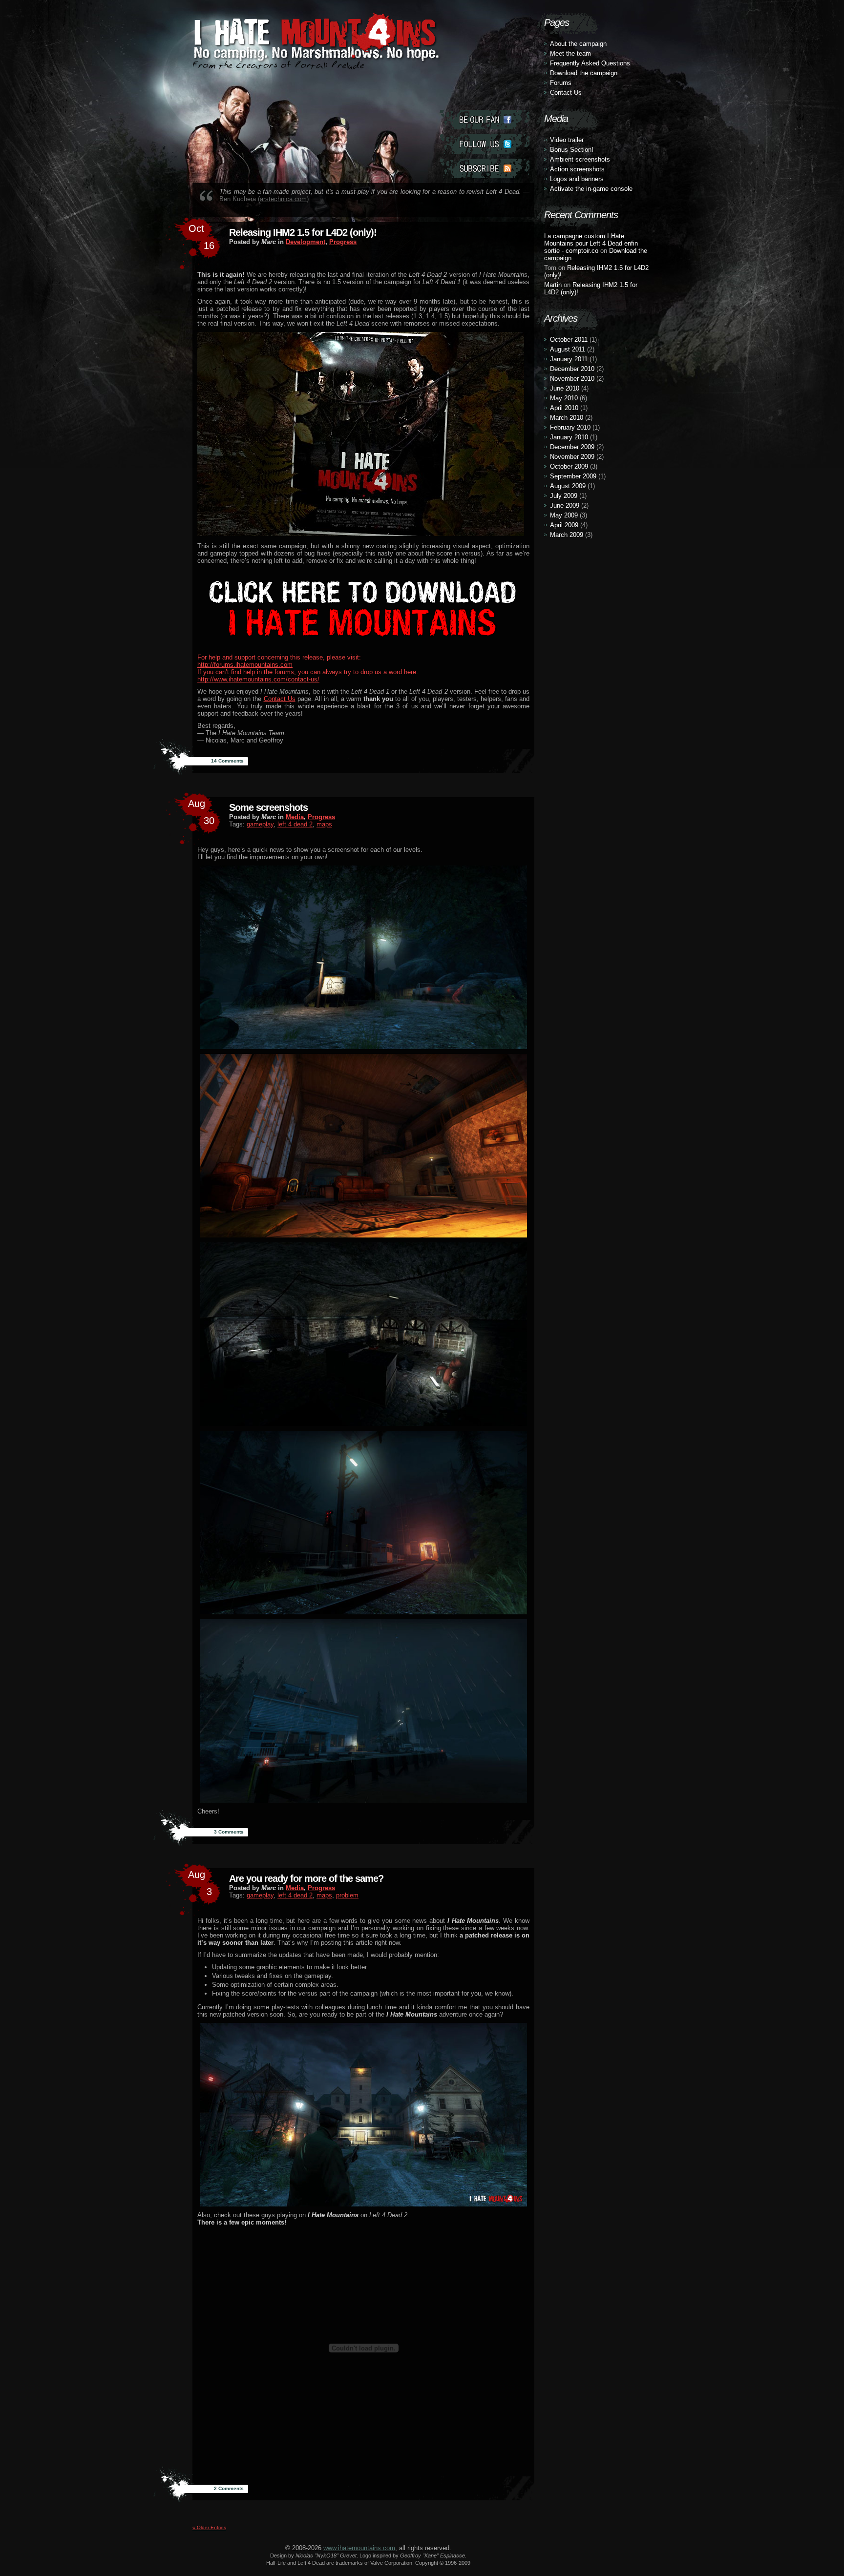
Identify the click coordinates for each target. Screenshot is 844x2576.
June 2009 (565, 505)
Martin (553, 285)
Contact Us (280, 699)
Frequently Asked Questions (590, 63)
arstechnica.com (283, 199)
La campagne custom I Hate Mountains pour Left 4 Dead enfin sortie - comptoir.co (591, 243)
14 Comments (227, 761)
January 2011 (569, 359)
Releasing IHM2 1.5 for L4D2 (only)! (303, 232)
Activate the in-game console (591, 189)
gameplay (260, 824)
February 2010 (570, 427)
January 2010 (569, 437)
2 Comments (229, 2488)
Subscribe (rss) (485, 168)
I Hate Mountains (312, 62)
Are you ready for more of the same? (306, 1878)
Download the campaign (584, 73)
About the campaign (578, 44)
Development (306, 242)
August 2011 (568, 349)
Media (295, 817)
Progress (343, 242)
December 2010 (572, 369)
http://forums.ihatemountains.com (245, 665)
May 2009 (564, 515)
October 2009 (569, 466)
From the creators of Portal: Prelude (278, 65)
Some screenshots (268, 807)
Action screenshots (577, 169)
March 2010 (567, 418)
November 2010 (572, 379)
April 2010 (564, 408)
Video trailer (567, 140)
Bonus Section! (572, 150)
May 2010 (564, 398)
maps (324, 824)
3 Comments (229, 1832)
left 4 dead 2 (295, 824)
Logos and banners (577, 179)
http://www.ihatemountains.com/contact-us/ (258, 679)
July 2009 (564, 496)
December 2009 (572, 447)
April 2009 (564, 525)
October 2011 (569, 340)
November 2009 (572, 457)
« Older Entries (209, 2527)
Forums (561, 83)
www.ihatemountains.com (359, 2548)
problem (347, 1895)
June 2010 (565, 388)
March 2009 (567, 535)
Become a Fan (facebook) (485, 120)
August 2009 (568, 486)
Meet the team (570, 53)
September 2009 (573, 476)
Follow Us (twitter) (485, 144)
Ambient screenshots (580, 159)
